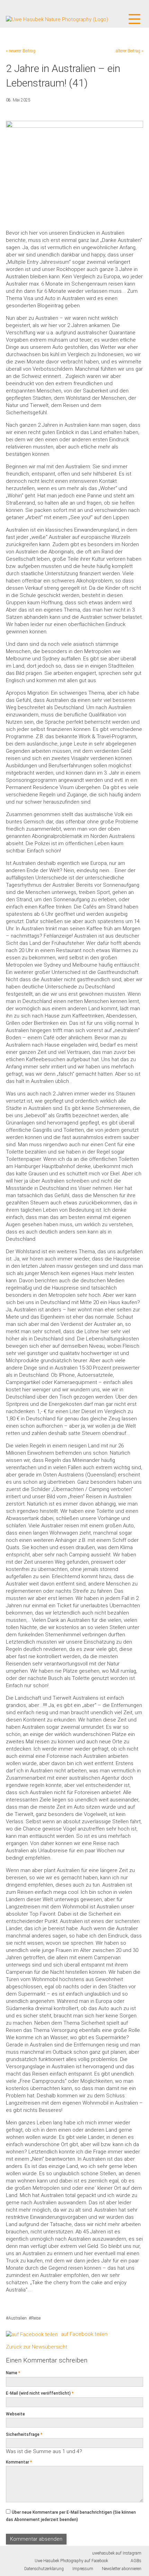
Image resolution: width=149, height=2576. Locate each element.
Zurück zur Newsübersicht (37, 2347)
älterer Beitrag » (129, 51)
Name (13, 2373)
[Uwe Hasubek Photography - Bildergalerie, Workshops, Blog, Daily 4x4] (57, 19)
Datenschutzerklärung (44, 2569)
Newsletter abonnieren (122, 2569)
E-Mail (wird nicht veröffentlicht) (40, 2393)
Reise (36, 2318)
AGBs (136, 2561)
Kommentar (19, 2462)
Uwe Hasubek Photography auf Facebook (71, 2561)
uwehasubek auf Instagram (117, 2553)
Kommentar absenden (36, 2539)
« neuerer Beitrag (21, 51)
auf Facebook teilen (84, 2334)
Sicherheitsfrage (24, 2434)
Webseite (15, 2414)
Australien (17, 2318)
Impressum (83, 2569)
